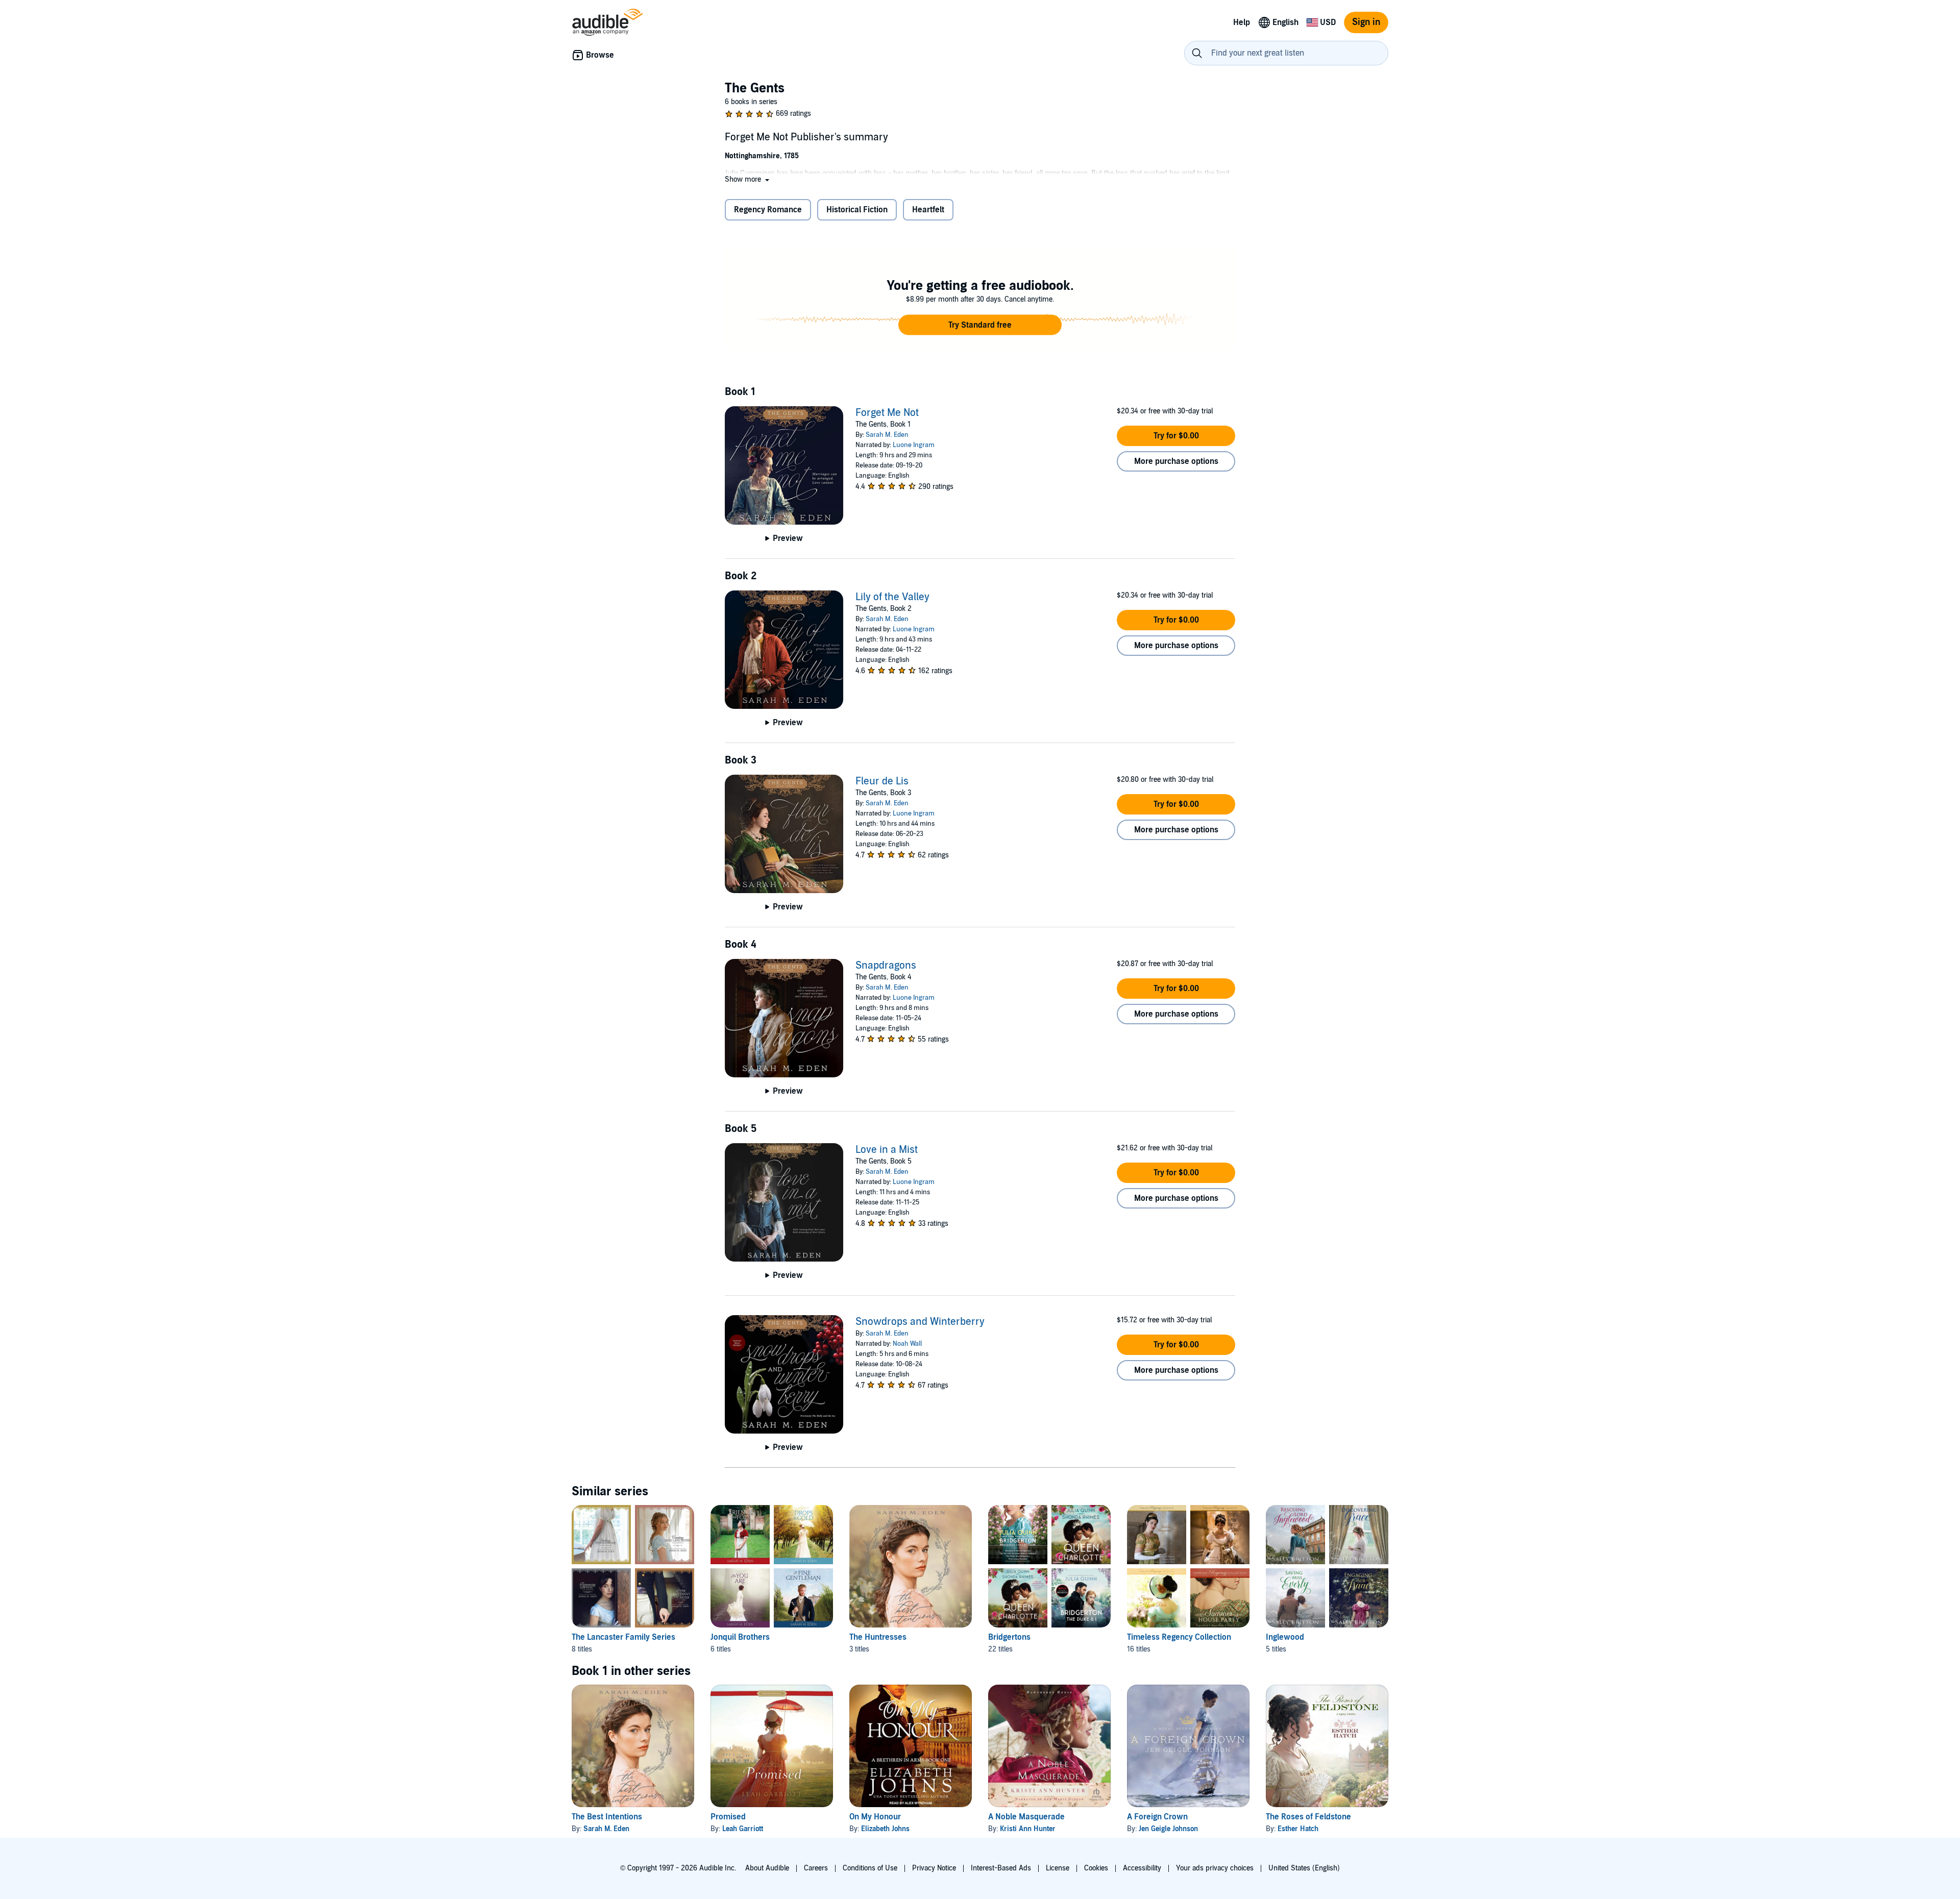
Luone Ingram (914, 445)
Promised (728, 1817)
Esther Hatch (1298, 1829)
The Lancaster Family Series (623, 1637)
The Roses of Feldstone (1308, 1817)
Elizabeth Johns (885, 1829)
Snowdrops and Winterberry (920, 1322)
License (1058, 1868)
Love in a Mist (887, 1150)
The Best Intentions (607, 1817)
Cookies (1096, 1868)
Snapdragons (886, 966)
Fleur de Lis (882, 781)
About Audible (767, 1868)
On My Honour (875, 1817)
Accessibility (1142, 1868)
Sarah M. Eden (887, 435)
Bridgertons (1009, 1637)
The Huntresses (878, 1637)
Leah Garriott (743, 1829)
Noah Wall (907, 1344)
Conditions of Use (870, 1868)
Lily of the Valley (892, 597)
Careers (816, 1868)
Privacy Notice (934, 1868)
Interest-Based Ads (1001, 1868)
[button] (748, 179)
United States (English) (1304, 1868)
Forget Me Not (887, 413)
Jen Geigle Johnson (1168, 1829)
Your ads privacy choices (1215, 1868)
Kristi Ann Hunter (1028, 1829)
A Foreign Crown (1157, 1817)
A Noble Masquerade (1026, 1817)
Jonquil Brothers (740, 1637)
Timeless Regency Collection (1179, 1637)
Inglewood (1285, 1637)
